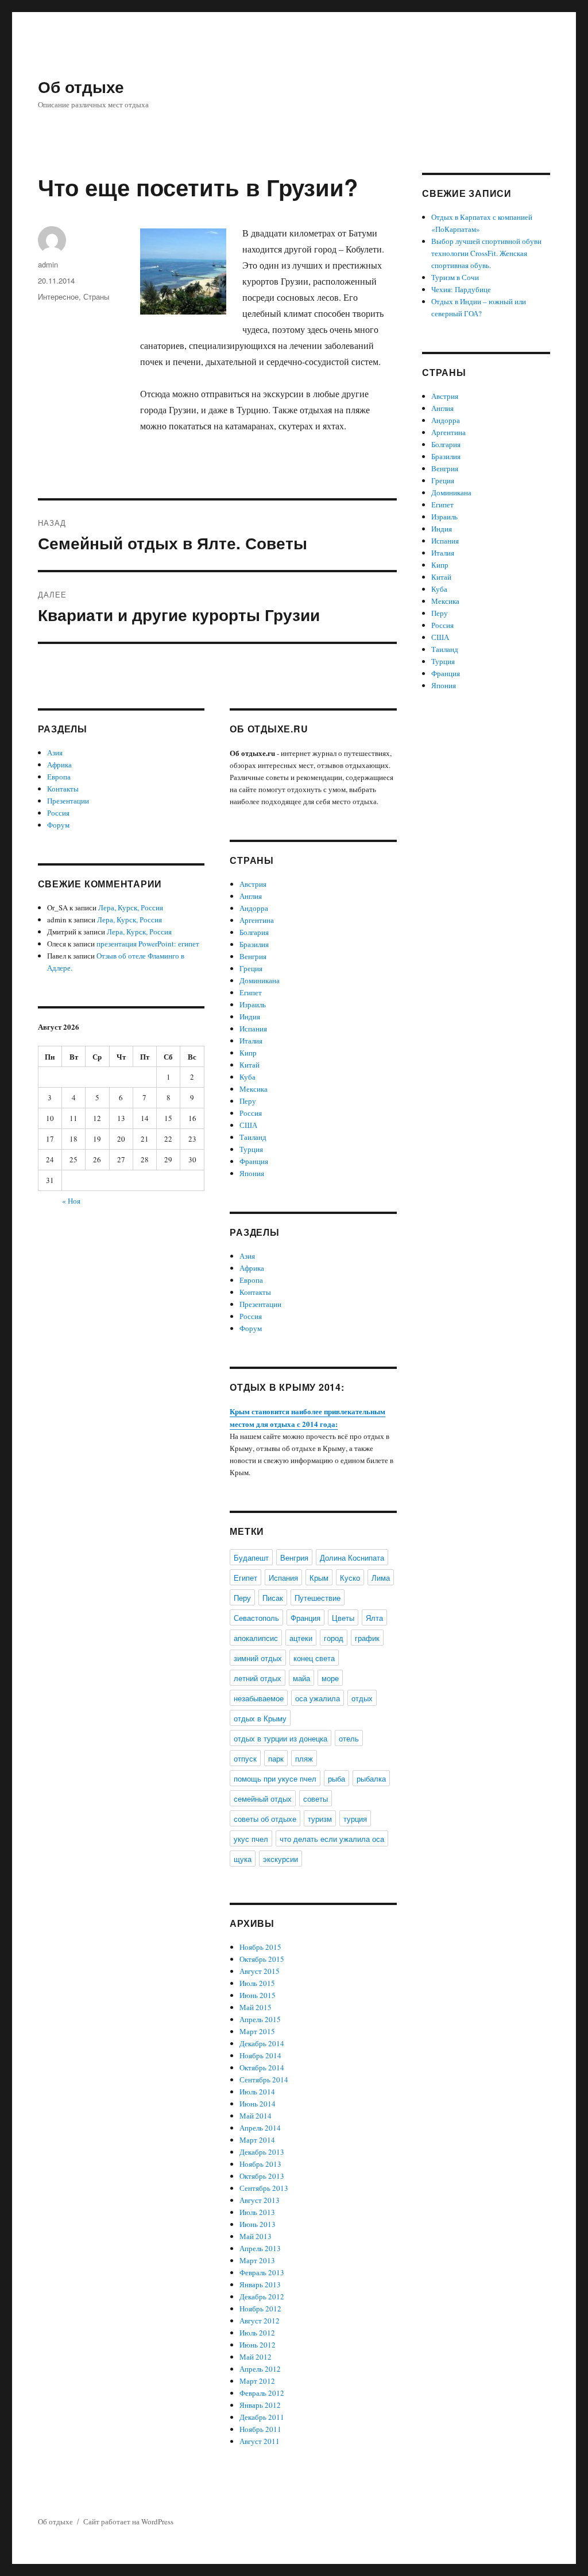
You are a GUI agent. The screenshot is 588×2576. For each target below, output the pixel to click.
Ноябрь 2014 (260, 2055)
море (330, 1678)
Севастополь (256, 1618)
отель (349, 1738)
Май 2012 (256, 2357)
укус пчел (251, 1839)
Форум (58, 825)
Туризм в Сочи (455, 277)
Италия (251, 1041)
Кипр (248, 1053)
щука (243, 1859)
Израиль (253, 1004)
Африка (59, 765)
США (248, 1125)
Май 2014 (256, 2116)
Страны (96, 296)
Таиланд (253, 1137)
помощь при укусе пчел (275, 1778)
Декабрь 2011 (262, 2417)
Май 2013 (256, 2236)
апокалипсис (256, 1638)
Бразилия (254, 944)
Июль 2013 (257, 2212)
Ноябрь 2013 (260, 2164)
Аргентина (257, 920)
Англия (251, 896)
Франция (254, 1161)
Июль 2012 (257, 2333)
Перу (248, 1101)
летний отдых (258, 1678)
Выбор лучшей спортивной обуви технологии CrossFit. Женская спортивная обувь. (486, 253)
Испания (253, 1029)
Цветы (343, 1618)
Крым (319, 1578)
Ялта (374, 1618)
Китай (249, 1065)
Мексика (254, 1089)
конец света (314, 1658)
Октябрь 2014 (262, 2067)
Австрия (253, 884)
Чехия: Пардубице (461, 289)
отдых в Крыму (260, 1718)
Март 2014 (257, 2140)
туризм (320, 1819)
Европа (59, 777)
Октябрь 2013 (262, 2176)
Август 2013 (260, 2200)
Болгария (254, 932)
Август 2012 (260, 2321)
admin (48, 264)
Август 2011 (260, 2441)
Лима (381, 1578)
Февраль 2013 (262, 2272)
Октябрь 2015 (262, 1959)
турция (355, 1819)
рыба (336, 1778)
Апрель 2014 (260, 2128)
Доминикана (260, 980)
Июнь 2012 (258, 2345)
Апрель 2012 (260, 2369)
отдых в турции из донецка (281, 1738)
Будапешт (251, 1557)
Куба (247, 1077)
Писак (273, 1598)
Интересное (58, 296)
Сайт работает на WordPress (128, 2521)
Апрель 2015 (260, 2019)
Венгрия (253, 956)
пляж (304, 1758)
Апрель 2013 (260, 2248)
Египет (251, 992)
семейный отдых (263, 1799)
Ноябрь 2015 (260, 1947)
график (367, 1638)
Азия (55, 752)
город (334, 1638)
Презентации (68, 801)
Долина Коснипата (352, 1557)
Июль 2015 (257, 1983)
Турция (251, 1149)
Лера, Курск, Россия (131, 907)
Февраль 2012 (262, 2393)
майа (301, 1678)
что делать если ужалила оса (332, 1839)
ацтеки (301, 1638)
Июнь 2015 (258, 1995)
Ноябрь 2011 (260, 2429)
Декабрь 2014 (262, 2043)
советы (316, 1799)
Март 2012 (257, 2381)
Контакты (63, 789)
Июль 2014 (257, 2092)
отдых (362, 1698)
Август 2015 (260, 1971)
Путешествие (318, 1598)
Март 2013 (257, 2260)
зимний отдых (258, 1658)
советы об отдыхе (265, 1819)
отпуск (245, 1758)
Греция (251, 968)
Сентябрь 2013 (264, 2188)
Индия (250, 1017)
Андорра (254, 908)
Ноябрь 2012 (260, 2309)
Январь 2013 (260, 2284)
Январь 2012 (260, 2405)
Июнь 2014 (258, 2104)
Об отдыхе (81, 86)
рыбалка (371, 1778)
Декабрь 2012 (262, 2296)
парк (276, 1758)
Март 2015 (257, 2031)
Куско (350, 1578)
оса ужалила (318, 1698)
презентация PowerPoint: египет (148, 944)
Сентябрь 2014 (264, 2080)
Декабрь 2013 (262, 2152)
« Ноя (71, 1201)
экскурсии (281, 1859)
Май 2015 (256, 2007)
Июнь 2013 (258, 2224)
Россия (58, 813)
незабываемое (259, 1698)
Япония (252, 1173)
